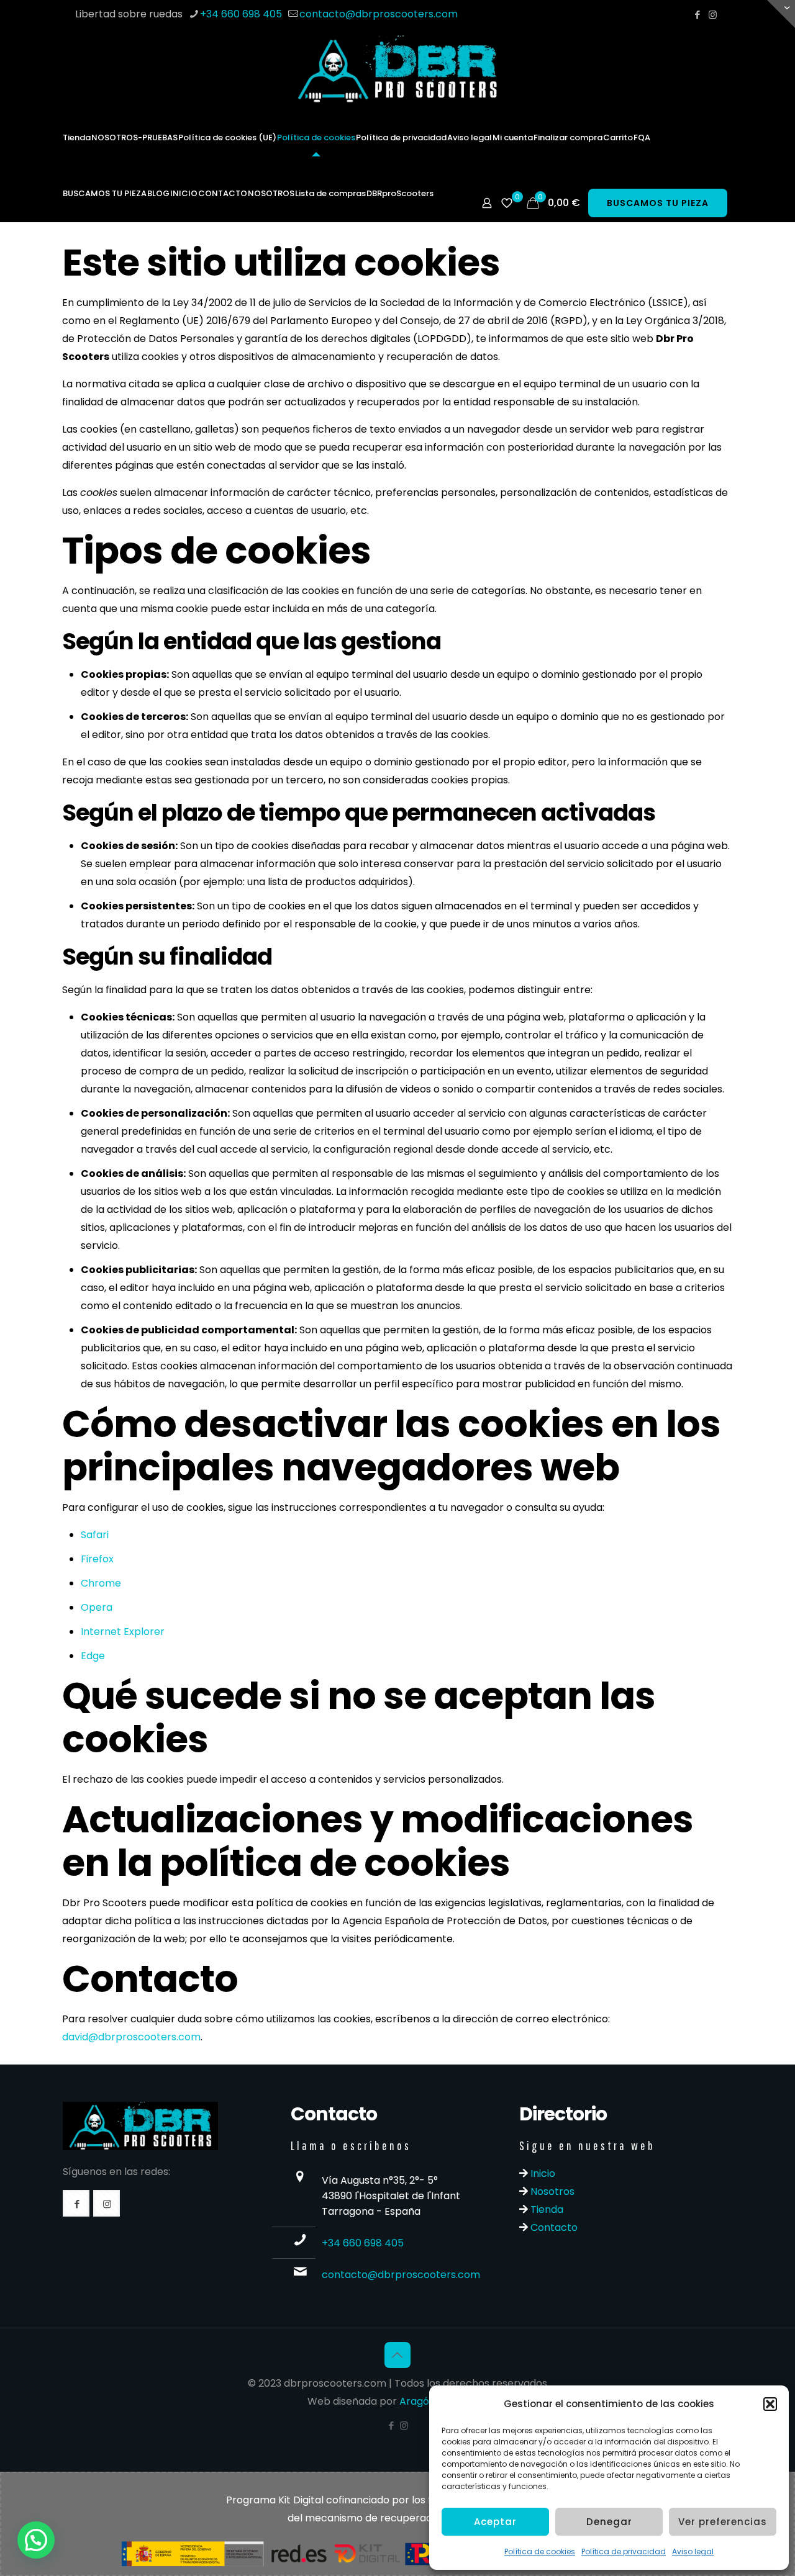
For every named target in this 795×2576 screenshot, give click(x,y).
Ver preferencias (723, 2522)
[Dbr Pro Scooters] (397, 69)
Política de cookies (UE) (227, 137)
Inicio (542, 2173)
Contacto (553, 2227)
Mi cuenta (513, 137)
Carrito (618, 137)
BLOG (158, 193)
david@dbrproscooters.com (131, 2037)
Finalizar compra (568, 137)
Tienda (77, 137)
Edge (93, 1656)
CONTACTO (223, 193)
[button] (770, 2404)
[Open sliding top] (781, 14)
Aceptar (495, 2522)
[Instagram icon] (713, 15)
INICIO (184, 193)
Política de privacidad (624, 2551)
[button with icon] (76, 2203)
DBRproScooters (400, 193)
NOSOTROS (271, 193)
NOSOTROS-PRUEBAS (134, 137)
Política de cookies (540, 2551)
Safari (95, 1535)
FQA (642, 137)
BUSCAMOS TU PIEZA (105, 193)
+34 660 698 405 (241, 14)
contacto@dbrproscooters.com (379, 14)
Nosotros (551, 2191)
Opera (97, 1607)
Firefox (97, 1559)
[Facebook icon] (697, 15)
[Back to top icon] (397, 2355)
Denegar (609, 2522)
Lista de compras (330, 193)
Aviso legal (693, 2551)
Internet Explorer (123, 1632)
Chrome (101, 1583)
